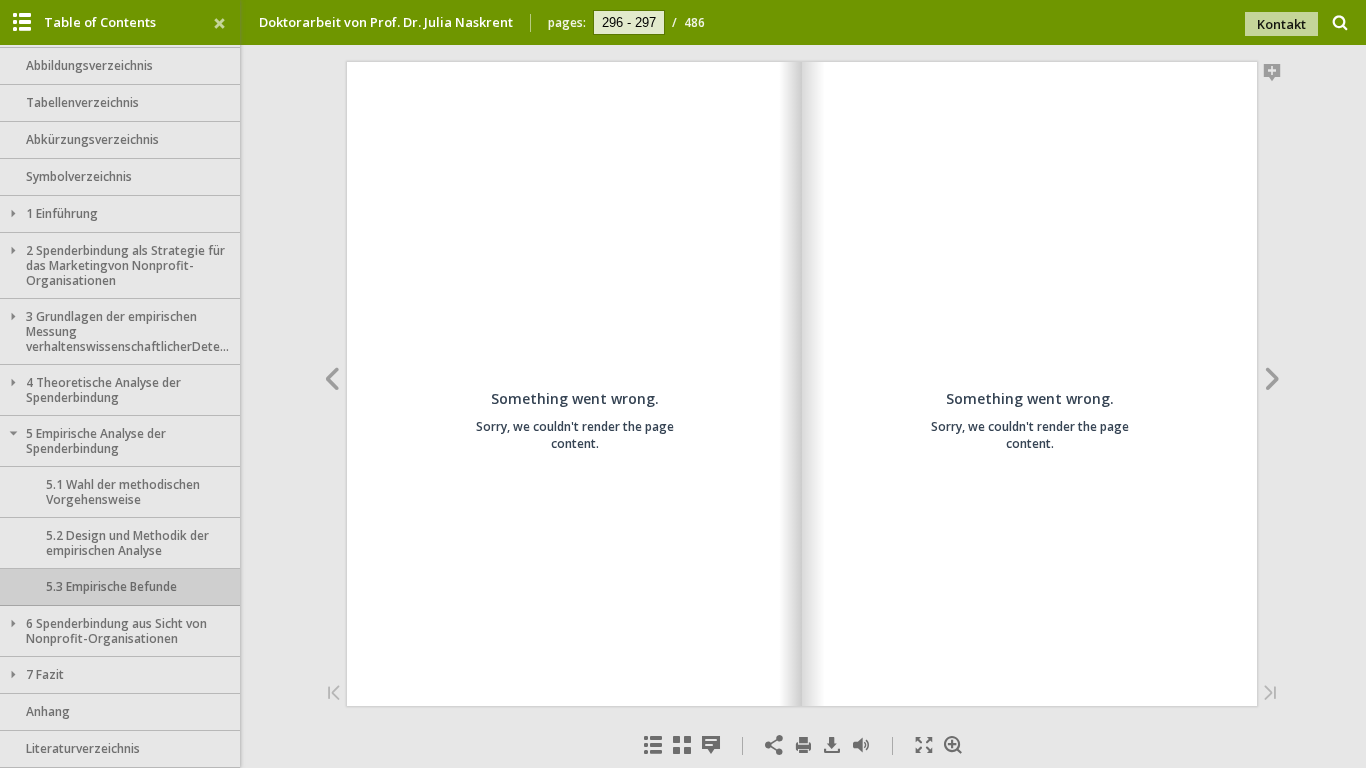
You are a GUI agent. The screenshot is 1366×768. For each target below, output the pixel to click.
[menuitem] (1340, 22)
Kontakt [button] (1281, 24)
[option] (120, 66)
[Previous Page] (331, 382)
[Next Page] (1272, 382)
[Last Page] (1270, 694)
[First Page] (334, 694)
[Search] (1340, 23)
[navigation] (629, 22)
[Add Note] (1272, 76)
